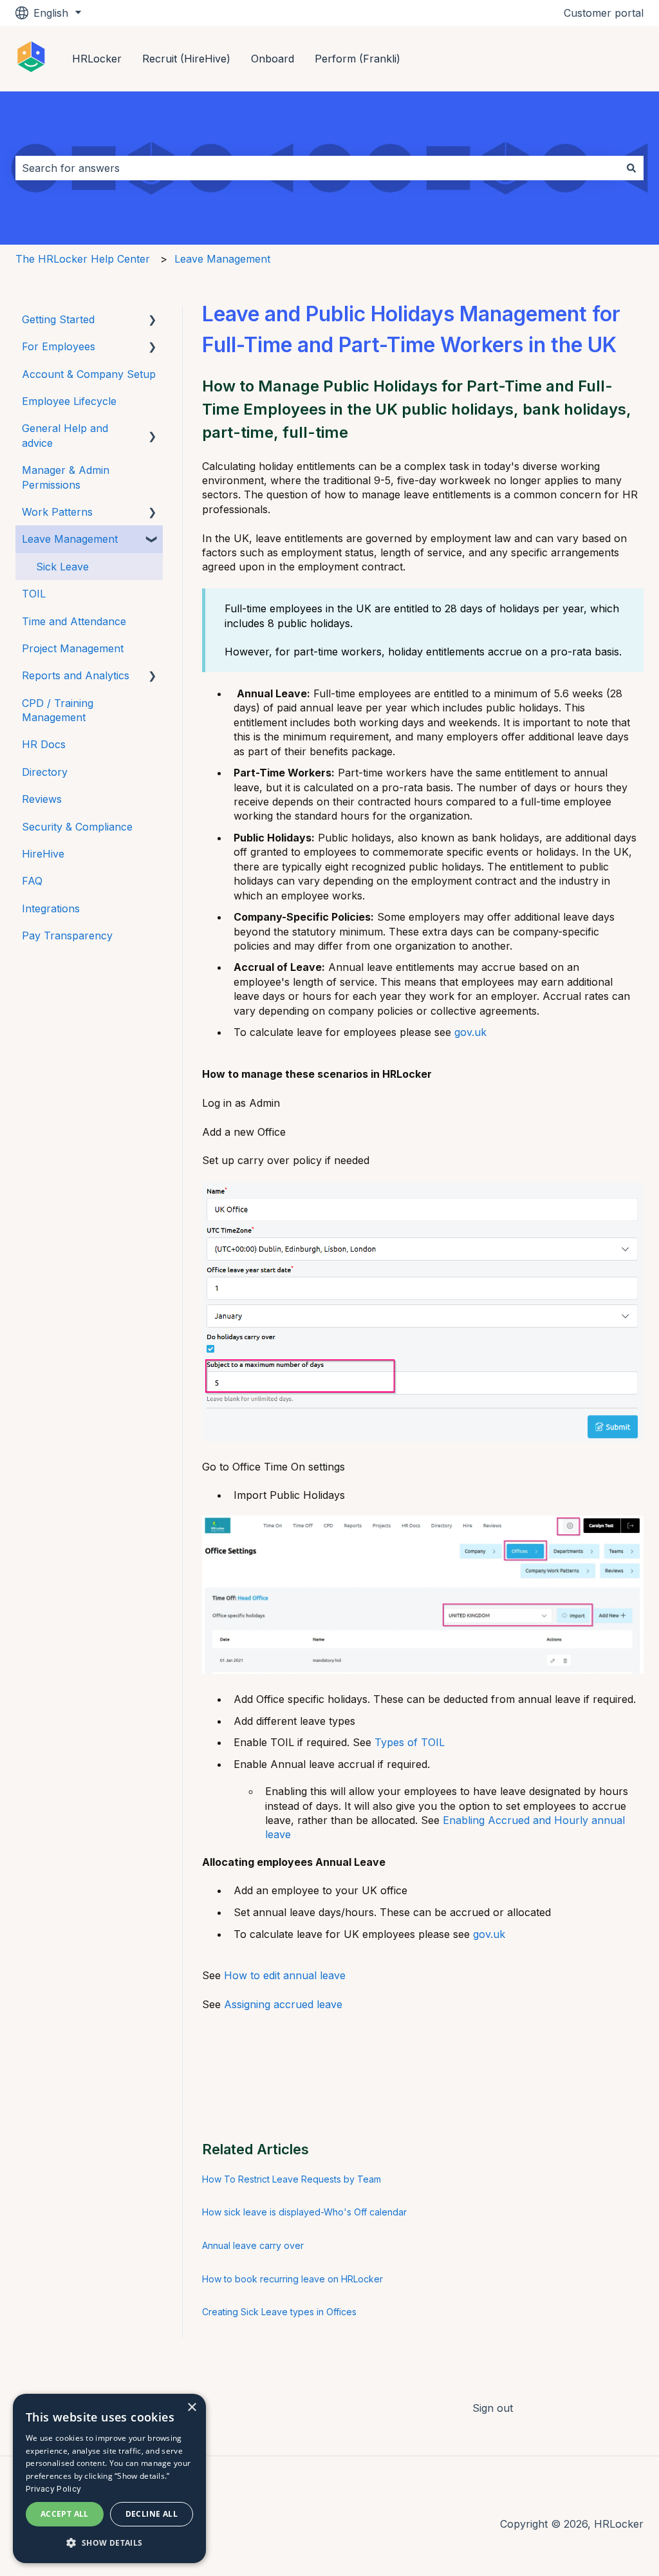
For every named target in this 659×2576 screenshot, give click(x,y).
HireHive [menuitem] (43, 854)
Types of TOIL (410, 1742)
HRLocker (97, 59)
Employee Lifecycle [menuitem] (69, 401)
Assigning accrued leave (283, 2004)
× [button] (191, 2408)
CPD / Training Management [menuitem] (58, 710)
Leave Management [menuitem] (70, 539)
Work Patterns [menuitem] (57, 512)
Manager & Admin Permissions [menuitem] (66, 477)
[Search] (631, 168)
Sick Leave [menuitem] (62, 567)
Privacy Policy (53, 2489)
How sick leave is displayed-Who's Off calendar (304, 2212)
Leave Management (222, 259)
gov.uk (472, 1032)
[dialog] (109, 2478)
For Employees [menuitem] (59, 346)
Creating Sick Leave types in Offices (279, 2312)
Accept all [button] (65, 2514)
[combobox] (317, 168)
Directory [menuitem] (45, 772)
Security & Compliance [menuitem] (77, 827)
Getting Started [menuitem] (58, 319)
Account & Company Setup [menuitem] (89, 374)
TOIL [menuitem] (34, 594)
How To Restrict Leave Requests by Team (292, 2179)
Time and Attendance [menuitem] (74, 621)
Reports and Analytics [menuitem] (76, 675)
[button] (153, 320)
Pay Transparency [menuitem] (67, 935)
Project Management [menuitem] (73, 648)
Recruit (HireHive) (186, 59)
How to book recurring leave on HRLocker (292, 2279)
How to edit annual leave (285, 1975)
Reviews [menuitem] (42, 799)
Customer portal (604, 13)
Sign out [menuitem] (493, 2408)
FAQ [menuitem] (32, 881)
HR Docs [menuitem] (44, 744)
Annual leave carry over (253, 2245)
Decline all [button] (152, 2514)
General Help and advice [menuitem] (65, 435)
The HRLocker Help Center (83, 259)
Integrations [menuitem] (51, 908)
